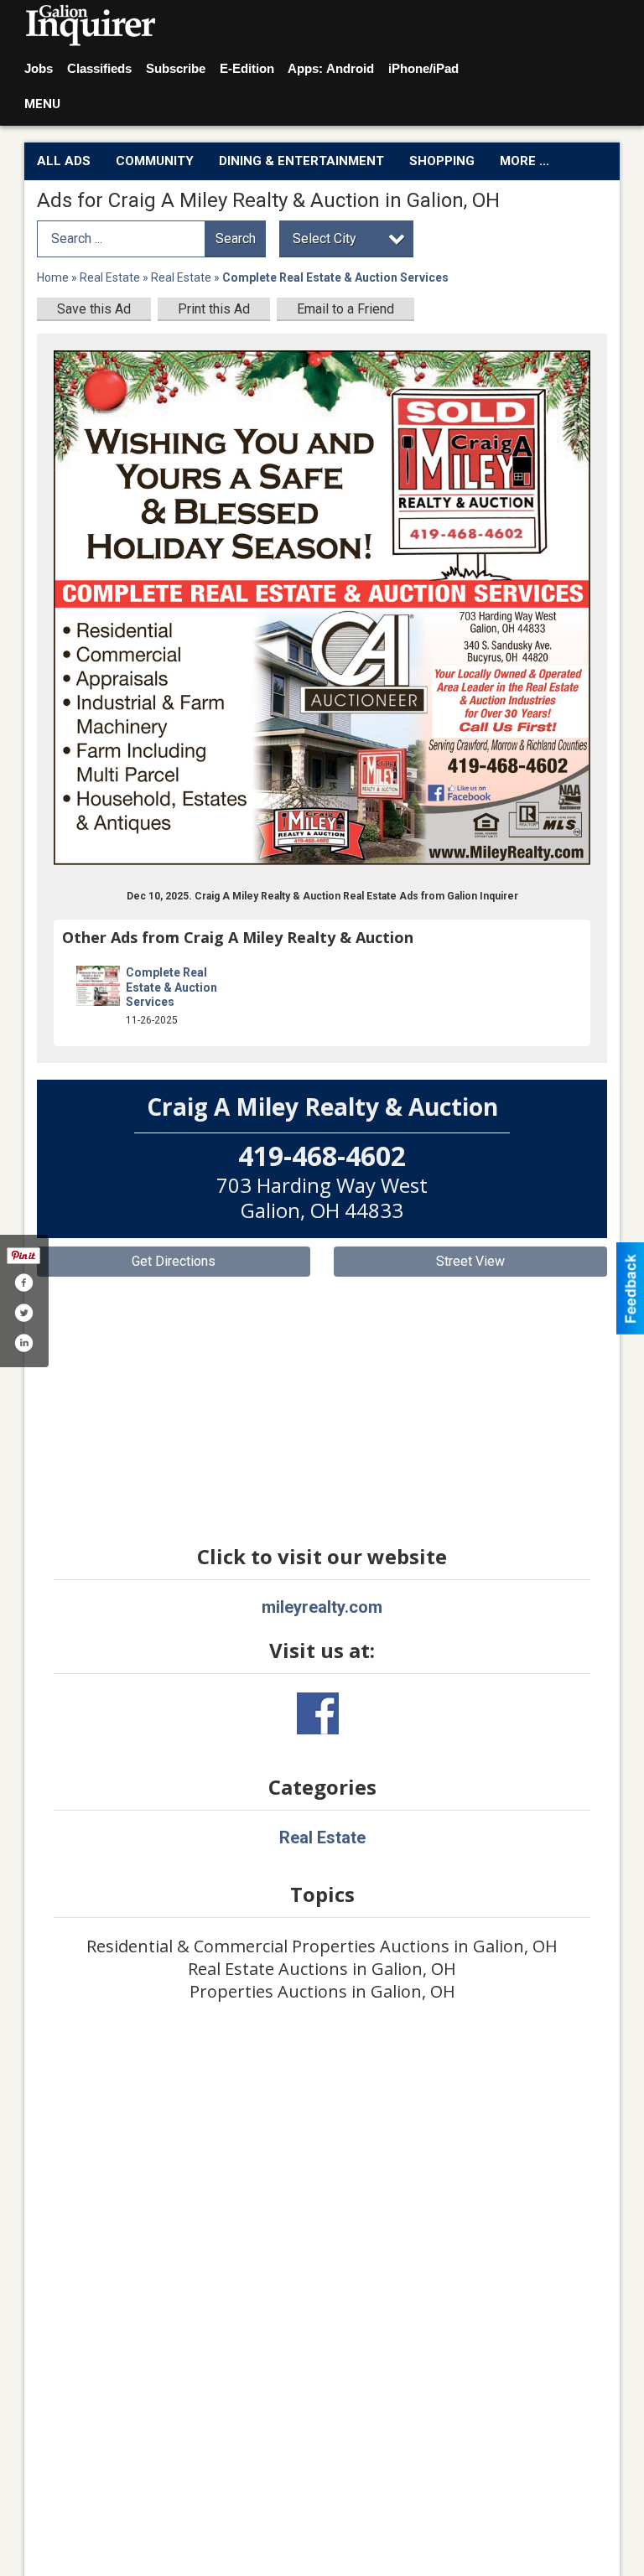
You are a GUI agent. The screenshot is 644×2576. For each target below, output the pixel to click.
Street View (470, 1261)
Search (236, 238)
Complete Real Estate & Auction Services (171, 987)
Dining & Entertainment (301, 161)
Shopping (442, 161)
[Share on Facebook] (23, 1283)
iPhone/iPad (423, 68)
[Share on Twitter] (23, 1313)
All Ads (64, 161)
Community (155, 161)
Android (350, 68)
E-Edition (247, 68)
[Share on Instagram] (23, 1343)
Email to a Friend (345, 309)
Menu (42, 104)
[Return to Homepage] (91, 26)
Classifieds (99, 68)
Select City (325, 238)
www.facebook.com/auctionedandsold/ (318, 1713)
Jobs (39, 68)
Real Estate (110, 277)
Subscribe (176, 68)
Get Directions (174, 1261)
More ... (525, 161)
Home (53, 277)
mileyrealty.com (322, 1607)
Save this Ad (94, 309)
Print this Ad (214, 309)
